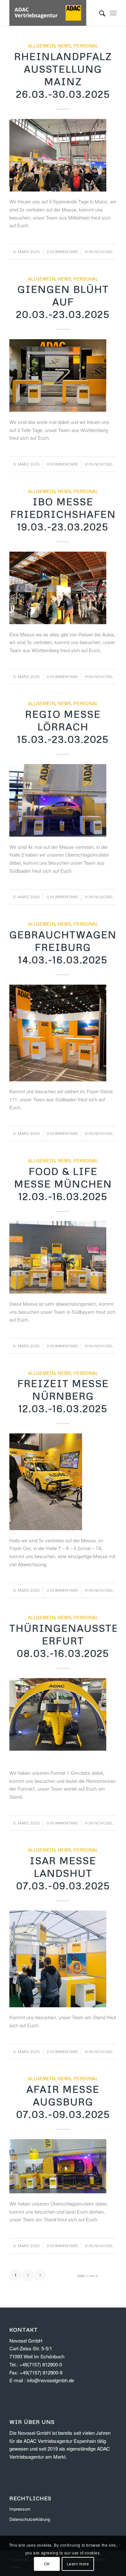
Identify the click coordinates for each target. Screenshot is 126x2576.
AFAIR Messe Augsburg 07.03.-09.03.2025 (63, 2102)
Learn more (78, 2564)
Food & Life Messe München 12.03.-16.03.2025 (63, 1184)
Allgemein (42, 46)
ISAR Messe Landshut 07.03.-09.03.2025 (63, 1873)
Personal (86, 46)
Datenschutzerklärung (30, 2519)
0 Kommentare (62, 252)
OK (47, 2564)
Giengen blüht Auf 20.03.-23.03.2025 (63, 302)
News (64, 46)
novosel (104, 252)
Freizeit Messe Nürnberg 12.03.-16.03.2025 (63, 1396)
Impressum (20, 2509)
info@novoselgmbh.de (50, 2380)
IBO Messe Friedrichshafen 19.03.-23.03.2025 (63, 514)
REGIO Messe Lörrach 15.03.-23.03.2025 (63, 727)
